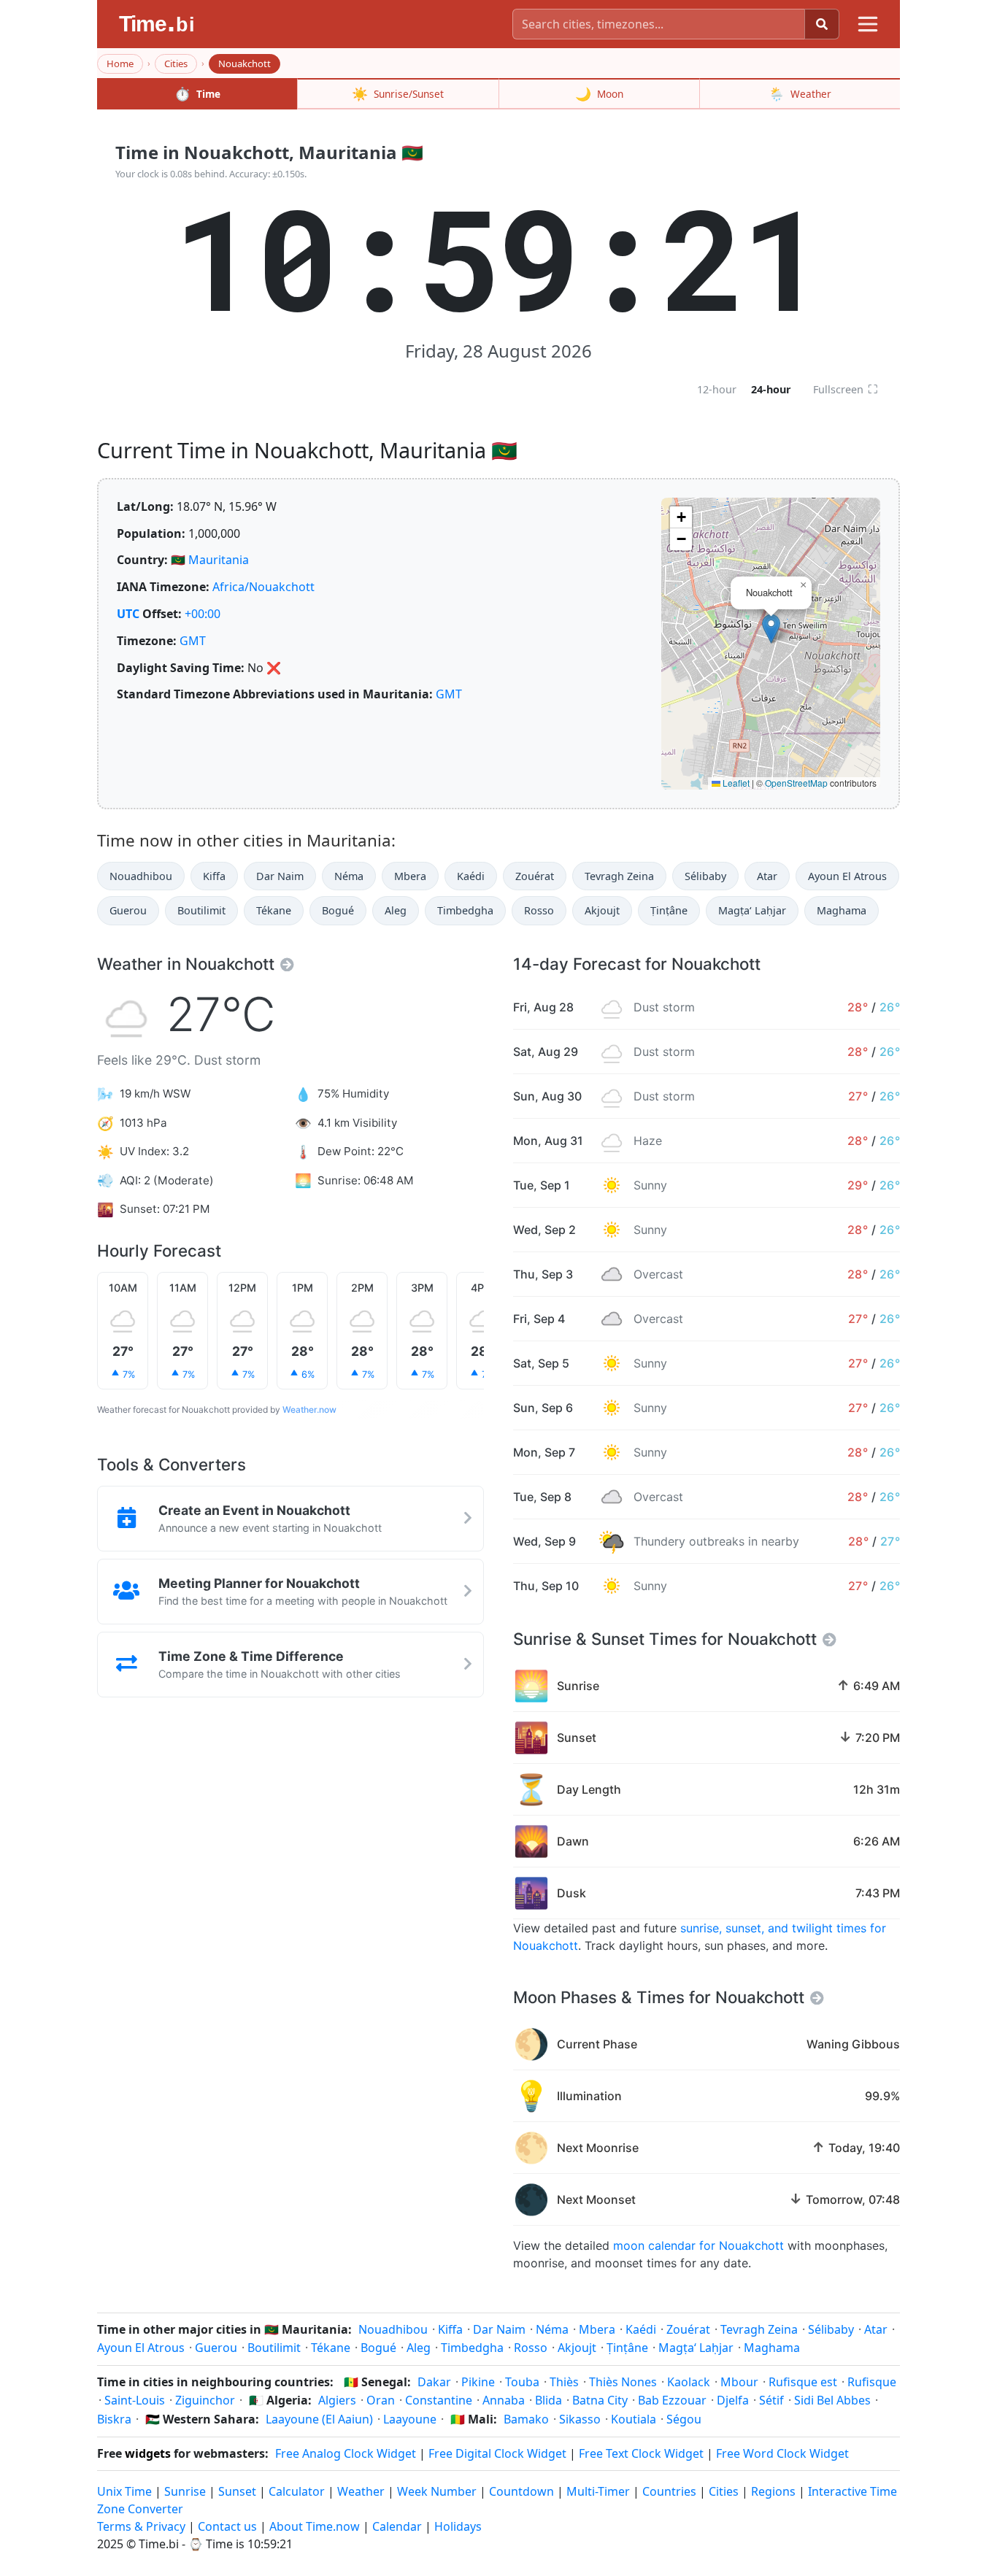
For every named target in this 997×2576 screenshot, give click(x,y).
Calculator (297, 2491)
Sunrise (185, 2491)
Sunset (237, 2491)
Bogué (338, 910)
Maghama (842, 910)
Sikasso (580, 2419)
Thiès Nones (623, 2382)
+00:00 (203, 614)
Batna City (600, 2400)
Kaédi (471, 876)
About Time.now (315, 2526)
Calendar (397, 2526)
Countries (669, 2491)
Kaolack (689, 2382)
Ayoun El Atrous (847, 876)
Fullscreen (846, 389)
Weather (800, 93)
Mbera (410, 876)
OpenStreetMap (796, 783)
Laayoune (410, 2419)
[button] (771, 629)
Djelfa (733, 2400)
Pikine (478, 2382)
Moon (599, 93)
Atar (767, 876)
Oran (381, 2400)
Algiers (337, 2400)
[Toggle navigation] (868, 24)
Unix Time (124, 2491)
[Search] (822, 24)
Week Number (437, 2491)
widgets (148, 2453)
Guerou (128, 910)
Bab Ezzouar (672, 2400)
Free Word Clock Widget (782, 2453)
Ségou (684, 2419)
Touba (522, 2382)
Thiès (564, 2382)
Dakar (434, 2382)
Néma (349, 876)
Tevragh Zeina (619, 876)
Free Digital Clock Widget (497, 2453)
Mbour (739, 2382)
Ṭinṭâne (669, 910)
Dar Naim (280, 876)
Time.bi (159, 2544)
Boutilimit (201, 910)
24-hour (771, 389)
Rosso (539, 910)
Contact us (227, 2526)
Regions (773, 2491)
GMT (193, 641)
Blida (548, 2400)
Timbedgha (465, 910)
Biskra (114, 2419)
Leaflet (735, 783)
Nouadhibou (141, 876)
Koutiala (634, 2419)
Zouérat (535, 876)
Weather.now (309, 1410)
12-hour (717, 389)
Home (120, 63)
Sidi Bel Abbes (832, 2400)
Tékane (274, 910)
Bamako (526, 2419)
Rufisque (872, 2382)
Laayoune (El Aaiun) (319, 2419)
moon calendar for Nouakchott (698, 2245)
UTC (128, 614)
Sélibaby (705, 876)
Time (197, 93)
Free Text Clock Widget (641, 2453)
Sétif (771, 2400)
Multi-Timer (598, 2491)
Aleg (396, 910)
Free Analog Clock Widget (346, 2453)
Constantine (439, 2400)
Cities (176, 63)
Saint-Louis (135, 2400)
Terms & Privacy (141, 2526)
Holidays (458, 2526)
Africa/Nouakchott (263, 587)
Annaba (504, 2400)
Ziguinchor (205, 2400)
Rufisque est (803, 2382)
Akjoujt (602, 910)
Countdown (521, 2491)
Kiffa (214, 876)
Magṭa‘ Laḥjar (752, 910)
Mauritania (219, 560)
